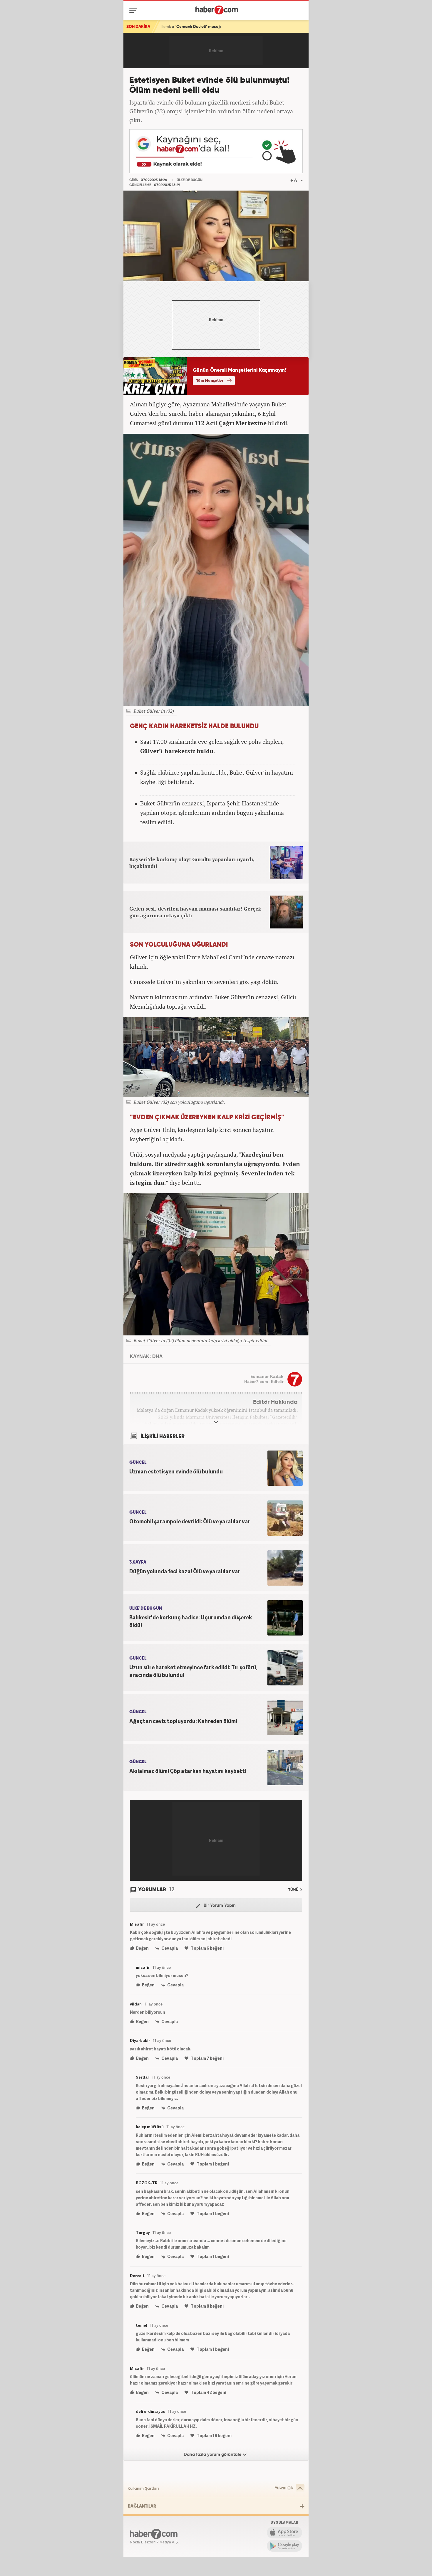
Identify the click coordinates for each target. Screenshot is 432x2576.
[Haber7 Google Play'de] (284, 2546)
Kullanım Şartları (143, 2488)
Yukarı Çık (284, 2488)
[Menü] (134, 10)
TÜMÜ (294, 1890)
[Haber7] (217, 10)
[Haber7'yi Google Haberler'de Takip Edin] (216, 151)
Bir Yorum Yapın (219, 1906)
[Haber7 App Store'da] (284, 2533)
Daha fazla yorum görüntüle (213, 2455)
